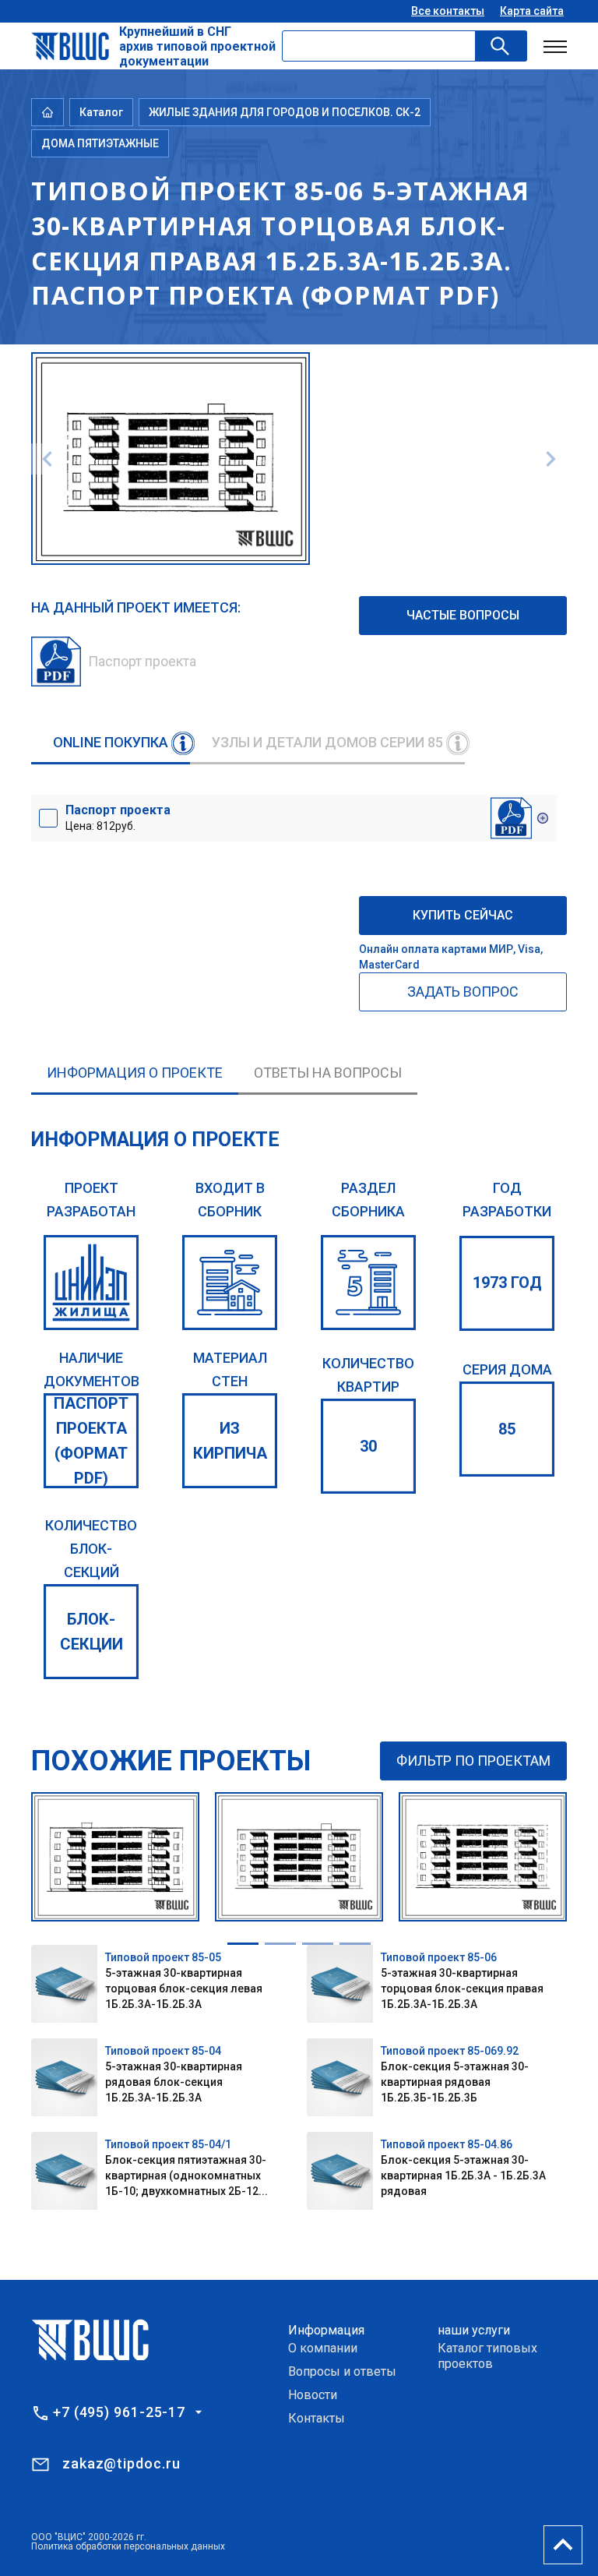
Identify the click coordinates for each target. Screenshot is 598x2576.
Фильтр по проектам (473, 1761)
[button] (243, 1944)
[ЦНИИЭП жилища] (91, 1283)
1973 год (507, 1283)
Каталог (101, 112)
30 (368, 1446)
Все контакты (448, 11)
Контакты (317, 2418)
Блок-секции (91, 1632)
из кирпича (230, 1441)
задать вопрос (463, 992)
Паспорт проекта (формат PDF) (91, 1441)
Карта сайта (532, 11)
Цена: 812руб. (118, 817)
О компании (323, 2348)
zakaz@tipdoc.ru (121, 2463)
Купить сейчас (463, 915)
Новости (313, 2395)
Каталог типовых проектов (487, 2356)
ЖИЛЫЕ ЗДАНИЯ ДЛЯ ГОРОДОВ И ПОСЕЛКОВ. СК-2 (285, 112)
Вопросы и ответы (342, 2371)
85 (507, 1429)
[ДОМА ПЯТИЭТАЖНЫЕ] (368, 1283)
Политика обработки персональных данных (128, 2546)
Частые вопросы (463, 615)
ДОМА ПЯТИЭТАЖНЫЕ (100, 143)
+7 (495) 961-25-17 (119, 2412)
